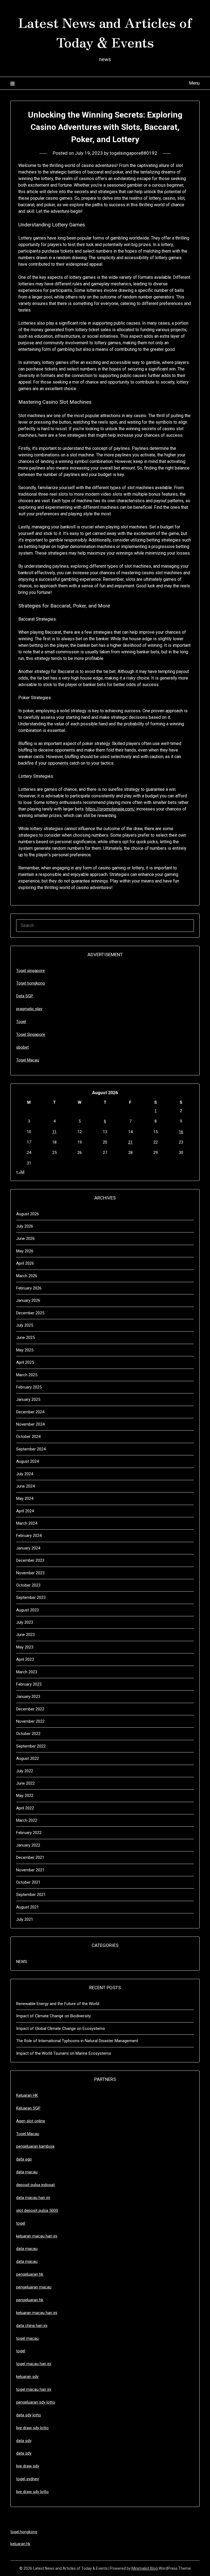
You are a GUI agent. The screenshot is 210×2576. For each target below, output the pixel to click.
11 (54, 1132)
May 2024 (25, 1498)
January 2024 (28, 1548)
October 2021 (28, 1882)
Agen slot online (31, 2121)
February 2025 (29, 1387)
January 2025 (28, 1399)
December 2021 (30, 1857)
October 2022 (28, 1734)
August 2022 (27, 1758)
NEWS (22, 1962)
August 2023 (27, 1610)
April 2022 (25, 1808)
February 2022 (29, 1833)
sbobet (22, 1047)
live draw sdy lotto (32, 2492)
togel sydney (27, 2479)
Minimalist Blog (145, 2568)
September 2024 (31, 1449)
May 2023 (25, 1647)
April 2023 (25, 1659)
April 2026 (25, 1263)
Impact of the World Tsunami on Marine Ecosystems (64, 2053)
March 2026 (27, 1276)
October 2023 (28, 1585)
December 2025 (30, 1313)
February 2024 (29, 1536)
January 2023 (28, 1697)
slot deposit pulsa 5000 (37, 2210)
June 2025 (25, 1338)
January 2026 (28, 1300)
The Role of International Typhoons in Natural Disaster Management (77, 2041)
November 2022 (30, 1721)
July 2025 (25, 1325)
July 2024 (25, 1474)
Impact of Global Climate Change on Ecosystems (61, 2029)
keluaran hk (20, 2544)
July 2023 (25, 1622)
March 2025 (27, 1375)
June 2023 (25, 1635)
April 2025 (25, 1362)
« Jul (20, 1172)
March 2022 (27, 1820)
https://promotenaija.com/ (110, 809)
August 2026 (27, 1214)
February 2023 (29, 1684)
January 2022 (28, 1845)
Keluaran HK (27, 2095)
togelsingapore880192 (133, 153)
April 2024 (25, 1511)
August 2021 (27, 1907)
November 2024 (30, 1424)
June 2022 (25, 1783)
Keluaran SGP (28, 2108)
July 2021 (25, 1919)
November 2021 (30, 1870)
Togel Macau (28, 1060)
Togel (21, 1022)
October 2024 (28, 1437)
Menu (194, 83)
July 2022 (25, 1771)
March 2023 (27, 1672)
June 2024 (25, 1486)
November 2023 (30, 1573)
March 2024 (27, 1523)
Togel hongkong (30, 983)
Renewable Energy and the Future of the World (58, 2004)
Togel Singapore (31, 1034)
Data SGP (25, 996)
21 (130, 1142)
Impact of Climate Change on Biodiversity (53, 2016)
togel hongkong (24, 2532)
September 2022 (31, 1746)
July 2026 (25, 1226)
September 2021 (31, 1895)
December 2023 (30, 1560)
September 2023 (31, 1597)
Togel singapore (30, 971)
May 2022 (25, 1796)
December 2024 (30, 1412)
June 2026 (25, 1238)
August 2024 (27, 1461)
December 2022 (30, 1709)
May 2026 (25, 1251)
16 (181, 1132)
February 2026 (29, 1288)
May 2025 (25, 1350)
